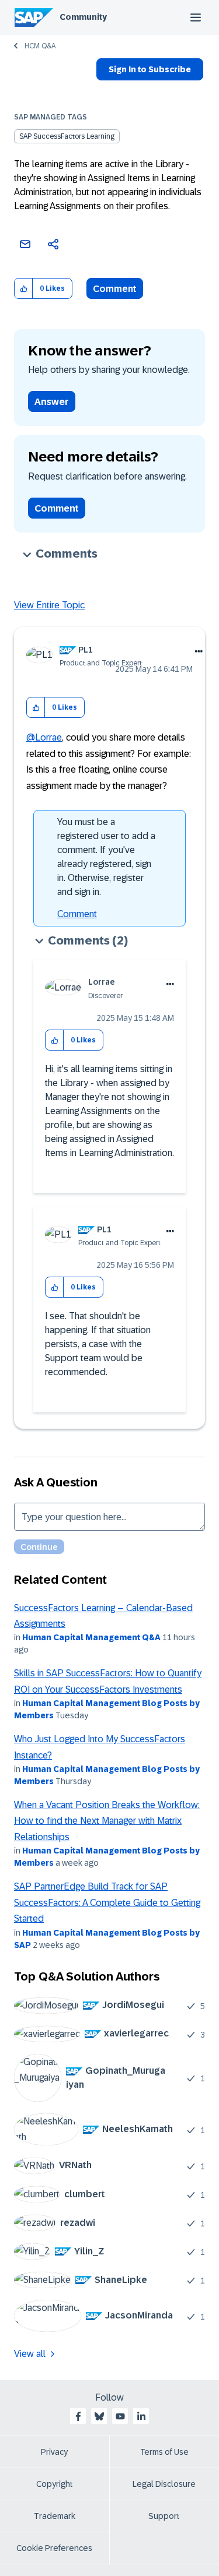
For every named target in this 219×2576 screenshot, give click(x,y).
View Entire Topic (49, 605)
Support (164, 2516)
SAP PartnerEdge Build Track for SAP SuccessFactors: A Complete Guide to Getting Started (107, 1902)
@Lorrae (44, 737)
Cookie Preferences (54, 2548)
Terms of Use (164, 2452)
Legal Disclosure (164, 2484)
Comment (115, 289)
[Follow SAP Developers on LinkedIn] (141, 2416)
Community (83, 17)
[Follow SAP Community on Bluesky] (99, 2416)
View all (30, 2354)
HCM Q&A (40, 46)
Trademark (55, 2516)
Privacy (54, 2452)
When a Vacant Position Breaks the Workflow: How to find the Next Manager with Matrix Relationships (107, 1821)
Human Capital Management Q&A (91, 1637)
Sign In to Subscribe (150, 69)
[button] (24, 289)
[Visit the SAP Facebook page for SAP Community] (78, 2416)
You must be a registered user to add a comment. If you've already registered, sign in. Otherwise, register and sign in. (106, 857)
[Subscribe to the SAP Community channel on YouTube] (120, 2416)
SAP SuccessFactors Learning (67, 136)
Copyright (55, 2484)
